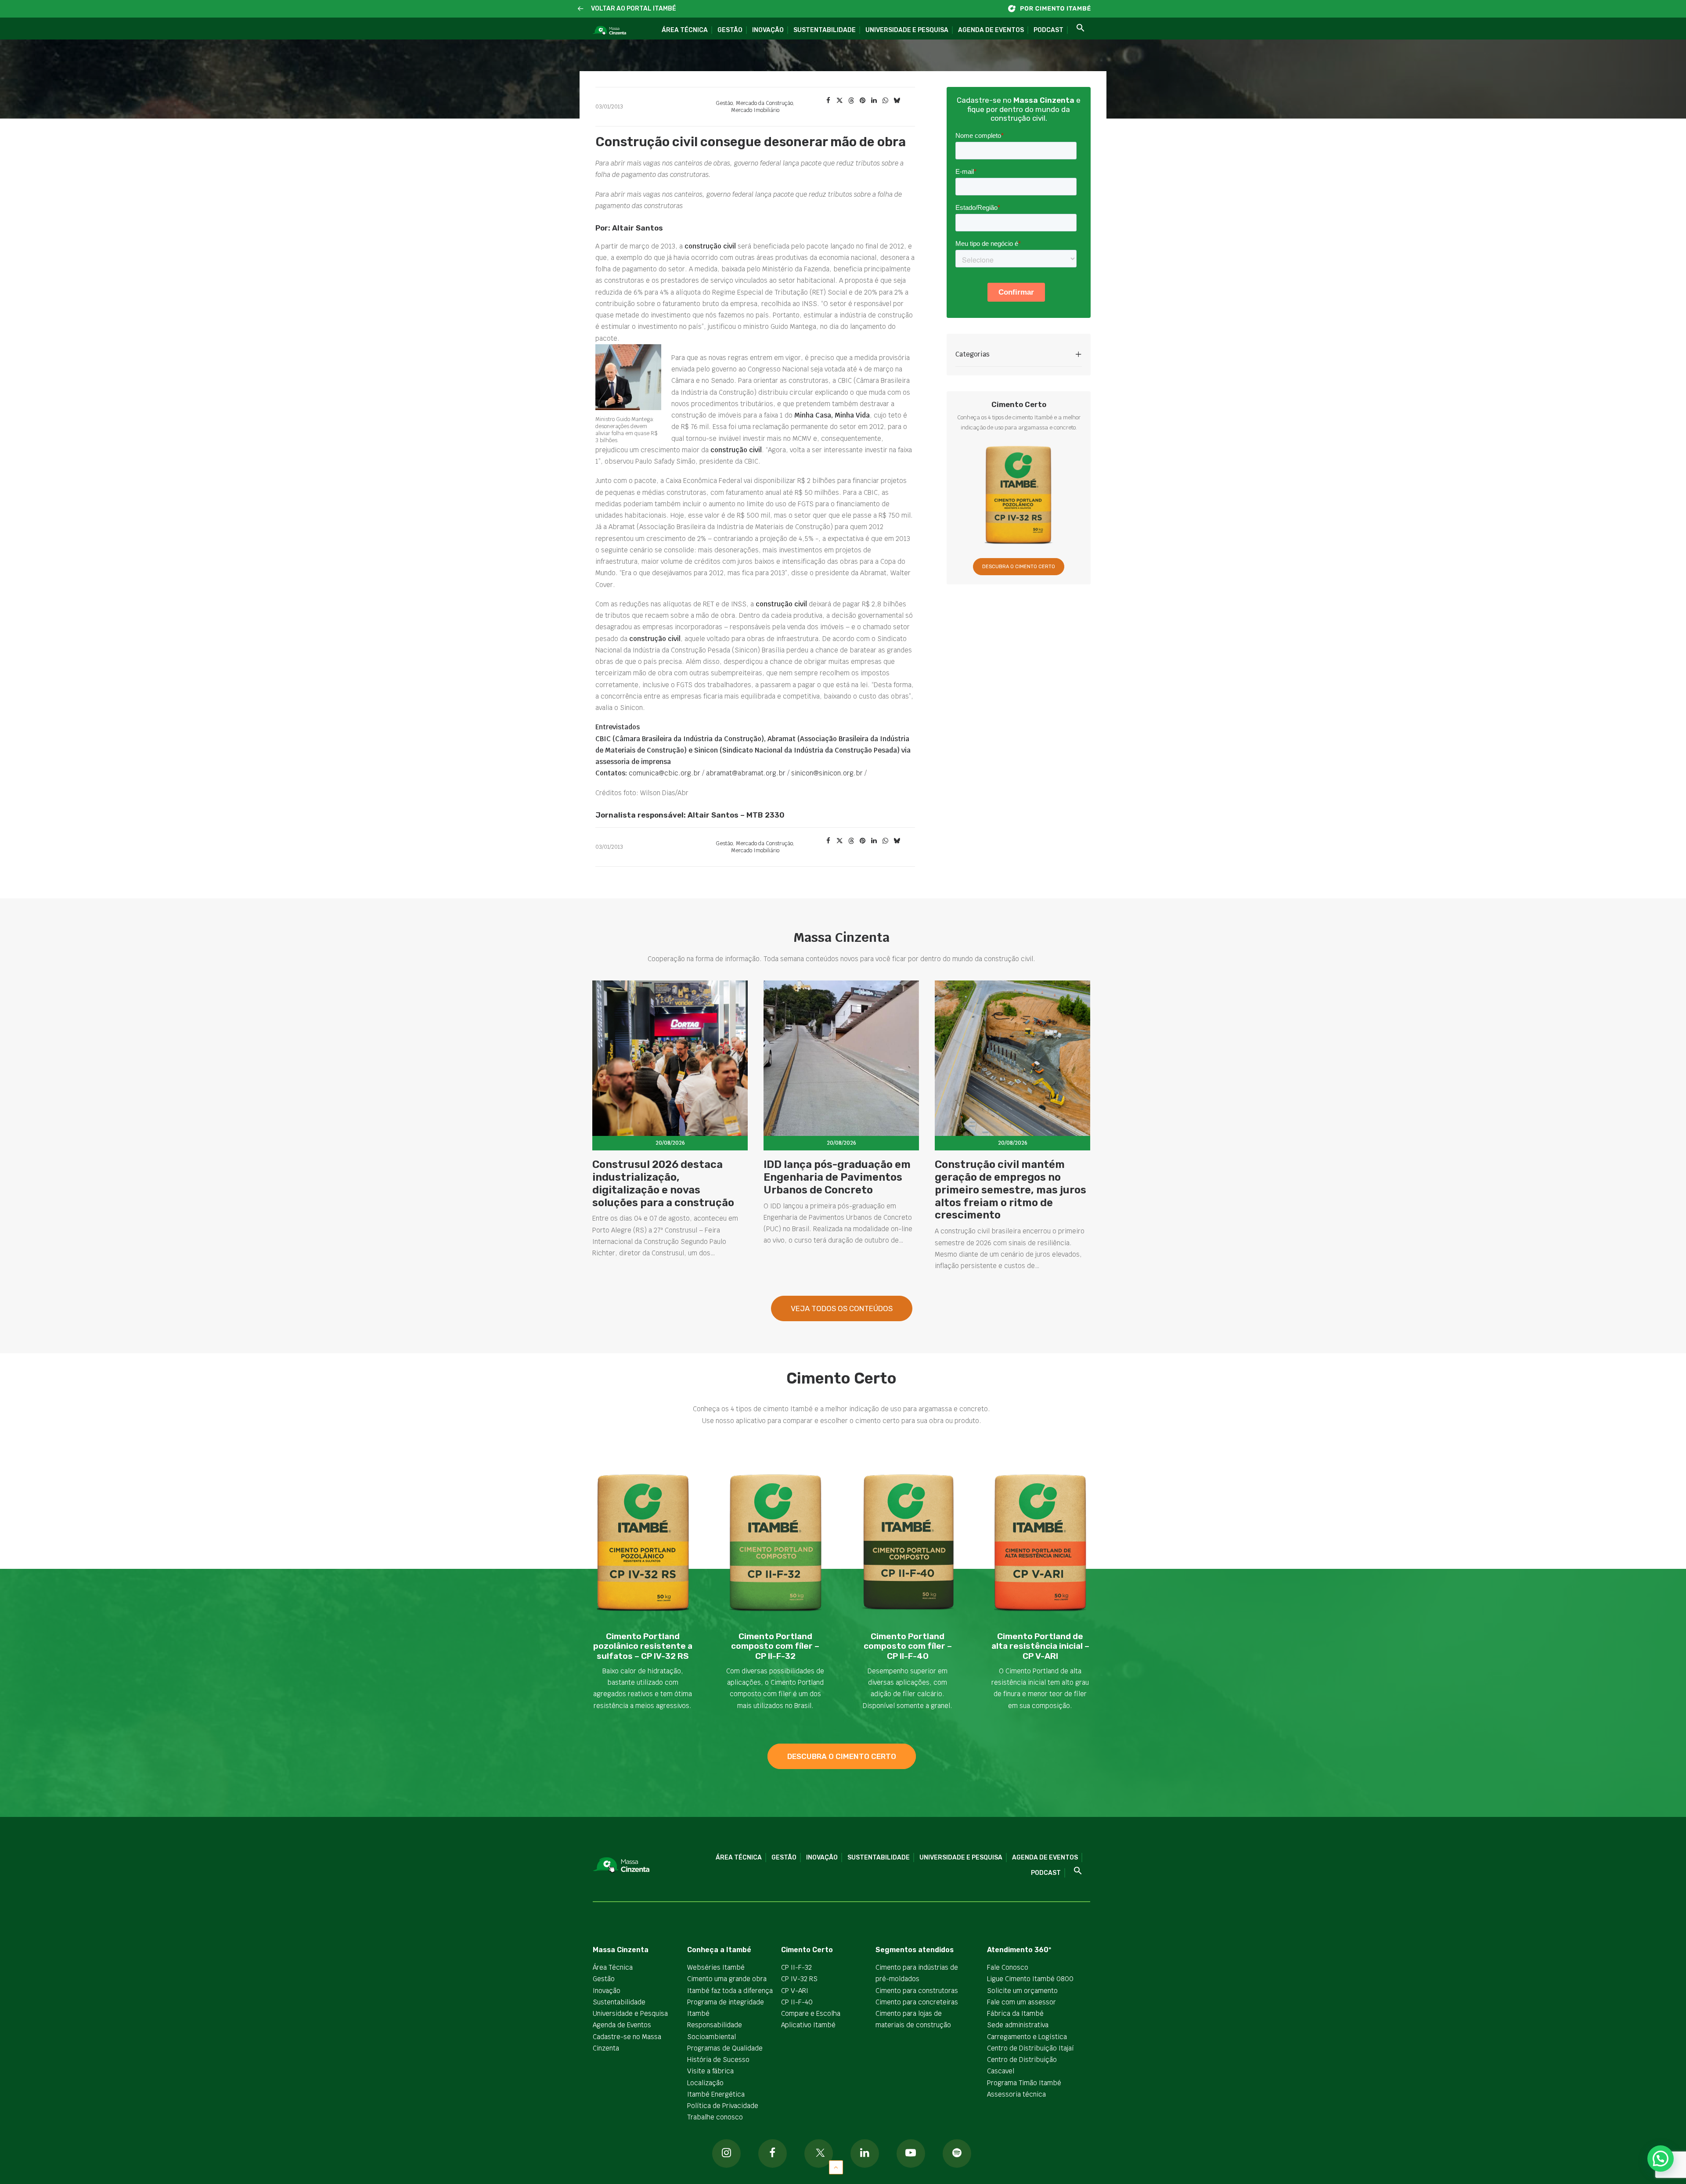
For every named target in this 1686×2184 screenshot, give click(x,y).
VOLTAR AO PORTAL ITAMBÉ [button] (634, 9)
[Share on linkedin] (874, 101)
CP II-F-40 (797, 2002)
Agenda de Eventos (991, 30)
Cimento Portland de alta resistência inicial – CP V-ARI (1040, 1646)
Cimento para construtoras (917, 1991)
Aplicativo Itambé (808, 2025)
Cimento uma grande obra (727, 1979)
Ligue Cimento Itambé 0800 (1030, 1979)
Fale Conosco (1008, 1967)
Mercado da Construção (764, 103)
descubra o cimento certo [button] (842, 1756)
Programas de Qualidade (725, 2048)
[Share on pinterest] (862, 101)
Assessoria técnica (1016, 2094)
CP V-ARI (795, 1991)
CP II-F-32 (796, 1967)
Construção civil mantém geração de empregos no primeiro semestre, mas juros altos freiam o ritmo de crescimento (1011, 1190)
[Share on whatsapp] (885, 101)
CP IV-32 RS (799, 1979)
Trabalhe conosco (715, 2117)
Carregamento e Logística (1027, 2037)
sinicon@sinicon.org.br (827, 773)
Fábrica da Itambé (1015, 2013)
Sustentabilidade (825, 30)
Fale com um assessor (1021, 2002)
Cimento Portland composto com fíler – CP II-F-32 (775, 1646)
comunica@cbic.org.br (664, 773)
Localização (705, 2083)
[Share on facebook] (828, 101)
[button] (581, 9)
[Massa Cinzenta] (609, 31)
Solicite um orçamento (1022, 1991)
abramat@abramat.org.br (745, 773)
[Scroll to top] (836, 2167)
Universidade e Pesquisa (907, 30)
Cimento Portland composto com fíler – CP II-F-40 (908, 1646)
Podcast (1048, 30)
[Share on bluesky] (897, 101)
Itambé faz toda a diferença (730, 1991)
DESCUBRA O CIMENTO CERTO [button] (1019, 567)
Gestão (730, 30)
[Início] (1054, 9)
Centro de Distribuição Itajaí (1030, 2048)
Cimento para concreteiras (917, 2002)
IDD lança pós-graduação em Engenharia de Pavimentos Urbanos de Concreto (837, 1177)
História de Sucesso (718, 2060)
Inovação (768, 30)
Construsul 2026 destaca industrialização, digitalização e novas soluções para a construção (663, 1183)
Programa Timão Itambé (1024, 2083)
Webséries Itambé (716, 1967)
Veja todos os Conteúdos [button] (842, 1308)
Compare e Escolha (811, 2013)
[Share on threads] (851, 101)
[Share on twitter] (839, 101)
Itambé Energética (716, 2094)
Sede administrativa (1018, 2025)
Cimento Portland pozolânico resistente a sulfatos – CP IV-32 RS (643, 1646)
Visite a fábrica (710, 2071)
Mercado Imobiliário (755, 110)
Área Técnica (685, 30)
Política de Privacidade (723, 2106)
